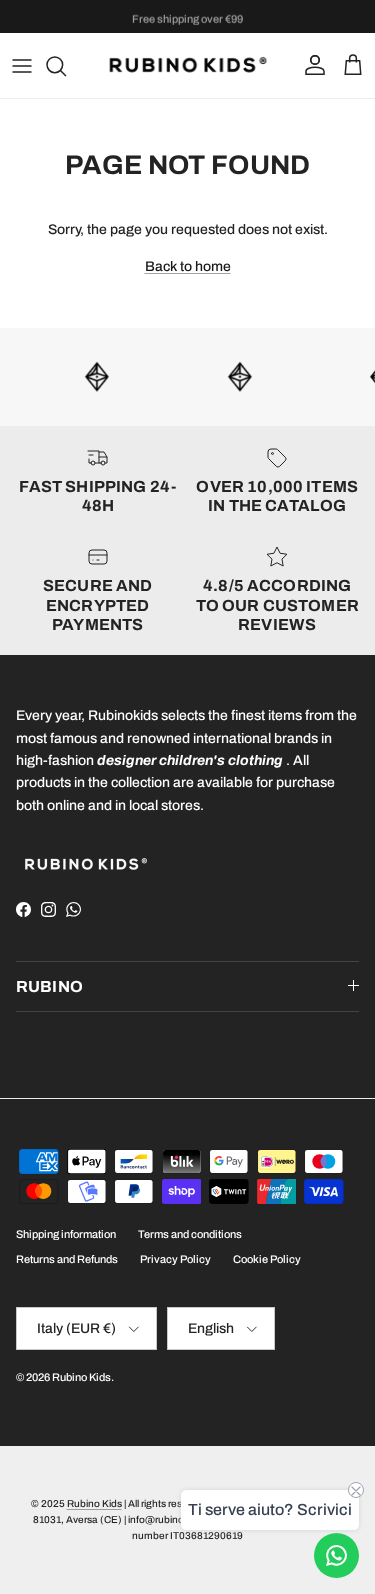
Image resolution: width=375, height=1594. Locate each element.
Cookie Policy (267, 1259)
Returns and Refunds (67, 1259)
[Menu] (22, 66)
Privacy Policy (175, 1259)
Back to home (188, 266)
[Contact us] (336, 1555)
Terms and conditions (190, 1234)
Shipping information (66, 1234)
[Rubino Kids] (188, 65)
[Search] (66, 66)
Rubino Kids (81, 1377)
